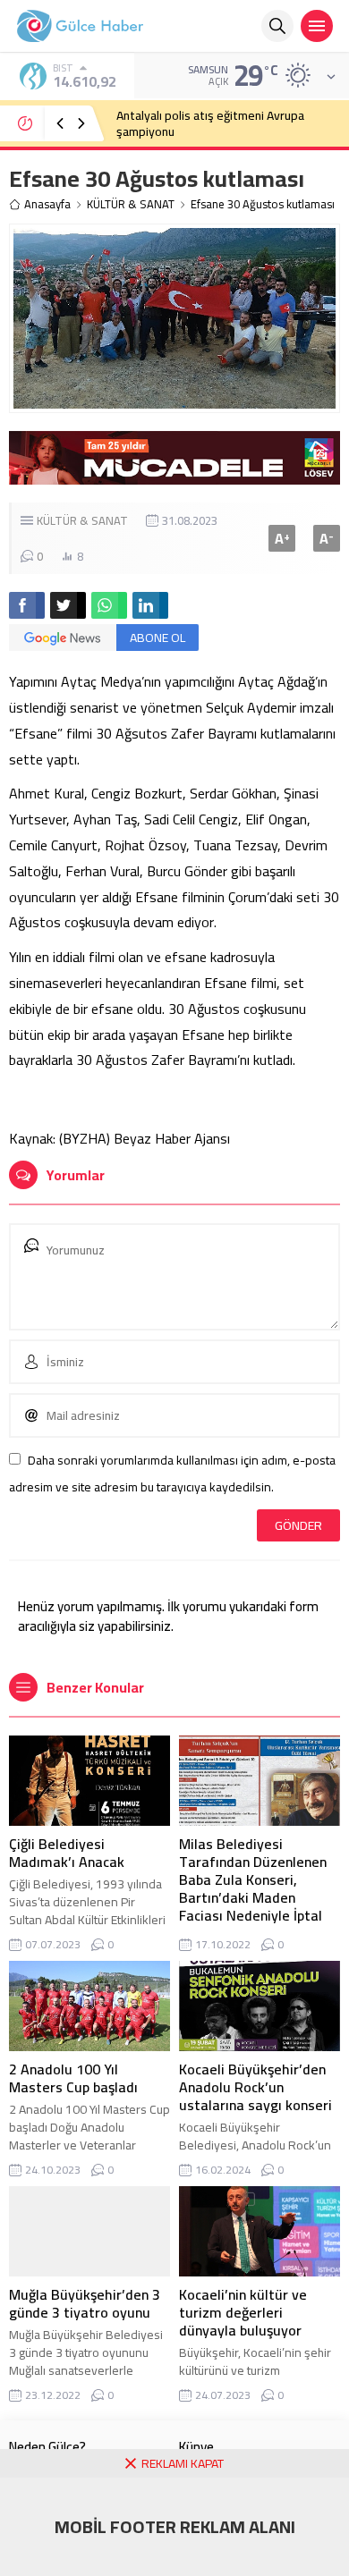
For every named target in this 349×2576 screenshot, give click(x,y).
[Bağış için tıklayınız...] (174, 475)
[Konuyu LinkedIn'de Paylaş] (150, 605)
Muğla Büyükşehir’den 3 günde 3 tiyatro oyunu (85, 2303)
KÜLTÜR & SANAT (131, 204)
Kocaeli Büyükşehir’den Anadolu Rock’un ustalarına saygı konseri (255, 2087)
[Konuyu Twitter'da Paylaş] (68, 605)
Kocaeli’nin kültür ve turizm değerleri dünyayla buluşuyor (243, 2312)
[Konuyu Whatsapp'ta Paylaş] (109, 605)
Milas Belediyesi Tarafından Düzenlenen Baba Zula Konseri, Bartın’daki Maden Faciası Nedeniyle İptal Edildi (253, 1888)
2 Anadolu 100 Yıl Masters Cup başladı (73, 2078)
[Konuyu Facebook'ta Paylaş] (27, 605)
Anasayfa (47, 204)
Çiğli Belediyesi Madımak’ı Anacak (67, 1853)
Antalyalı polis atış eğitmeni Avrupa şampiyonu (210, 123)
